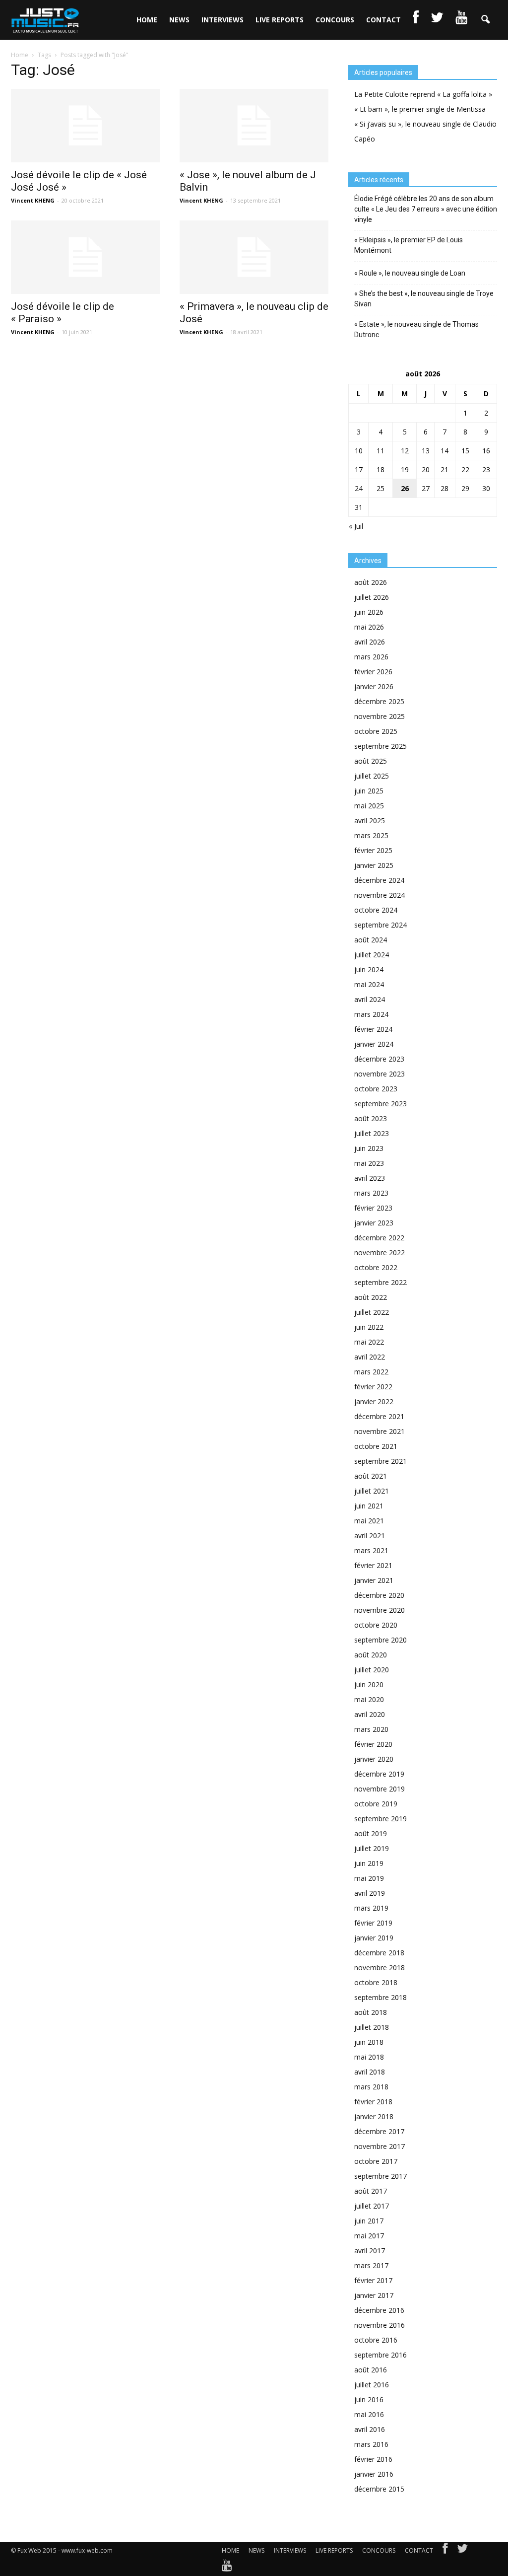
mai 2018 (369, 2057)
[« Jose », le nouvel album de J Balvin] (254, 126)
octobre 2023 (376, 1089)
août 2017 (371, 2191)
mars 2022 (371, 1372)
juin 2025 (369, 791)
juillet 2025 (372, 776)
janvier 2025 (374, 865)
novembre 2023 (380, 1074)
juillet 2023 (372, 1133)
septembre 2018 (381, 1997)
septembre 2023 (381, 1104)
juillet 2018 (372, 2027)
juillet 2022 (372, 1312)
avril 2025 (370, 821)
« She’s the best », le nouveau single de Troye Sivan (424, 299)
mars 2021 (371, 1550)
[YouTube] (227, 2568)
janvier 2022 (374, 1401)
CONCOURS (335, 20)
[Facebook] (445, 2551)
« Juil (356, 526)
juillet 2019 (372, 1848)
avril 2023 (370, 1178)
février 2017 (373, 2280)
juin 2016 (369, 2399)
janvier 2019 (374, 1938)
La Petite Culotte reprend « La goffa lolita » (423, 94)
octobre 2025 (376, 731)
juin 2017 (369, 2221)
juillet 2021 (372, 1491)
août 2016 (371, 2370)
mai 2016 (369, 2414)
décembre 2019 (379, 1774)
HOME (147, 20)
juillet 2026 (372, 597)
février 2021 (373, 1565)
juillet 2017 (372, 2206)
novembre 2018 (380, 1968)
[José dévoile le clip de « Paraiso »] (85, 257)
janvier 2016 (374, 2474)
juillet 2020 (372, 1670)
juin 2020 (369, 1684)
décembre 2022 (379, 1238)
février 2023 (373, 1208)
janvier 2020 (374, 1759)
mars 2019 (371, 1908)
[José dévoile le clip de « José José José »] (85, 126)
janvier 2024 (374, 1044)
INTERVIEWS (222, 20)
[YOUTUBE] (461, 20)
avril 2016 (370, 2429)
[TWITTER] (437, 20)
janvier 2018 (374, 2116)
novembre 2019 (380, 1789)
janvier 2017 (374, 2295)
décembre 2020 (379, 1595)
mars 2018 (371, 2087)
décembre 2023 (379, 1059)
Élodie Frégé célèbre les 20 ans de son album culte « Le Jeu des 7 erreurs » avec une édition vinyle (426, 209)
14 (444, 451)
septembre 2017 (381, 2176)
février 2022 (373, 1387)
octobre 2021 (376, 1446)
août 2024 (371, 940)
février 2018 (373, 2102)
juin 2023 (369, 1148)
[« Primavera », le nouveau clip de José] (254, 257)
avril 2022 (370, 1357)
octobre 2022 (376, 1267)
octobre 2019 (376, 1804)
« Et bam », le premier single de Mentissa (420, 109)
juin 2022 (369, 1327)
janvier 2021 (374, 1580)
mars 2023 (371, 1193)
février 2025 (373, 850)
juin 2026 (369, 612)
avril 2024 (370, 999)
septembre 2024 (381, 925)
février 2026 (373, 672)
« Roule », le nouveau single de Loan (410, 273)
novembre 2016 (380, 2325)
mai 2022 (369, 1342)
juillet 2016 (372, 2385)
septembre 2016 (381, 2355)
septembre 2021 (381, 1461)
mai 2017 (369, 2236)
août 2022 (371, 1297)
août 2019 (371, 1833)
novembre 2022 (380, 1252)
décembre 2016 (379, 2310)
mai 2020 (369, 1699)
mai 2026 (369, 627)
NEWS (179, 20)
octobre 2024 (376, 910)
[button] (485, 20)
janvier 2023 (374, 1223)
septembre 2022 (381, 1282)
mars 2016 (371, 2444)
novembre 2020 (380, 1610)
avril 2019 (370, 1893)
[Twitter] (462, 2551)
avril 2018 (370, 2072)
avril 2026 (370, 642)
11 (381, 451)
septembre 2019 (381, 1819)
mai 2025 (369, 806)
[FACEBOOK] (416, 20)
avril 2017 (370, 2251)
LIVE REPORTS (280, 20)
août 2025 (371, 761)
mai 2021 (369, 1521)
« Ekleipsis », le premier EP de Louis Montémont (409, 245)
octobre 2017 (376, 2161)
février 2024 (373, 1029)
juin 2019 (369, 1863)
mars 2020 (371, 1729)
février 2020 (373, 1744)
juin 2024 (369, 969)
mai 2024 (369, 984)
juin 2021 (369, 1506)
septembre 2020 (381, 1640)
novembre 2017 (380, 2146)
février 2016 (373, 2459)
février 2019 (373, 1923)
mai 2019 (369, 1878)
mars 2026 (371, 657)
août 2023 (371, 1118)
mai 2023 (369, 1163)
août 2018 (371, 2012)
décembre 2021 (379, 1416)
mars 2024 (371, 1014)
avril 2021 (370, 1536)
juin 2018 (369, 2042)
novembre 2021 (380, 1431)
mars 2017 (371, 2265)
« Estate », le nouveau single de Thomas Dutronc (416, 329)
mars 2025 (371, 835)
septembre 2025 (381, 746)
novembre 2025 (380, 716)
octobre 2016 (376, 2340)
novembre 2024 (380, 895)
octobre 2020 (376, 1625)
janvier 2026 (374, 686)
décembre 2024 (379, 880)
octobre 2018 (376, 1982)
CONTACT (383, 20)
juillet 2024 (372, 955)
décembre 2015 (379, 2489)
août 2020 (371, 1655)
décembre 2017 (379, 2131)
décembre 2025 (379, 701)
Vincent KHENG (33, 200)
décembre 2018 (379, 1953)
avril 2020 (370, 1714)
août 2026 (371, 582)
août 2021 (371, 1476)
